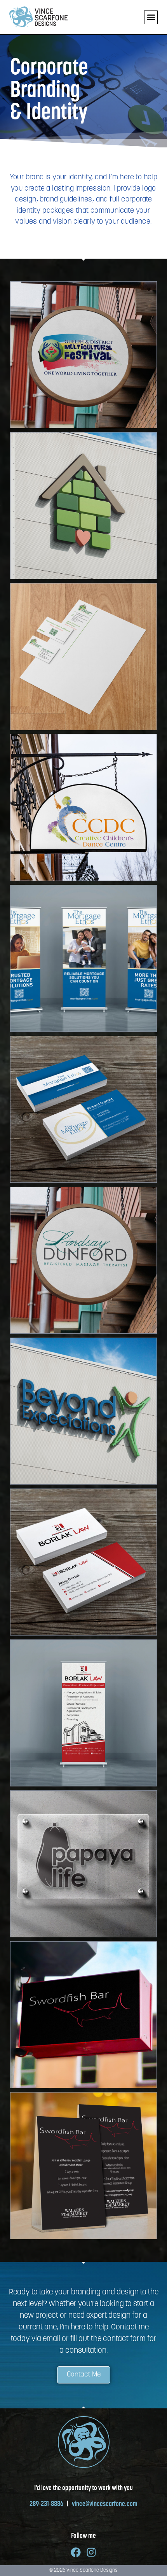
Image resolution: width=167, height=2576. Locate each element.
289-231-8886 (48, 2504)
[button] (151, 17)
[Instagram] (91, 2552)
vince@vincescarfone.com (105, 2504)
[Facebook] (76, 2552)
